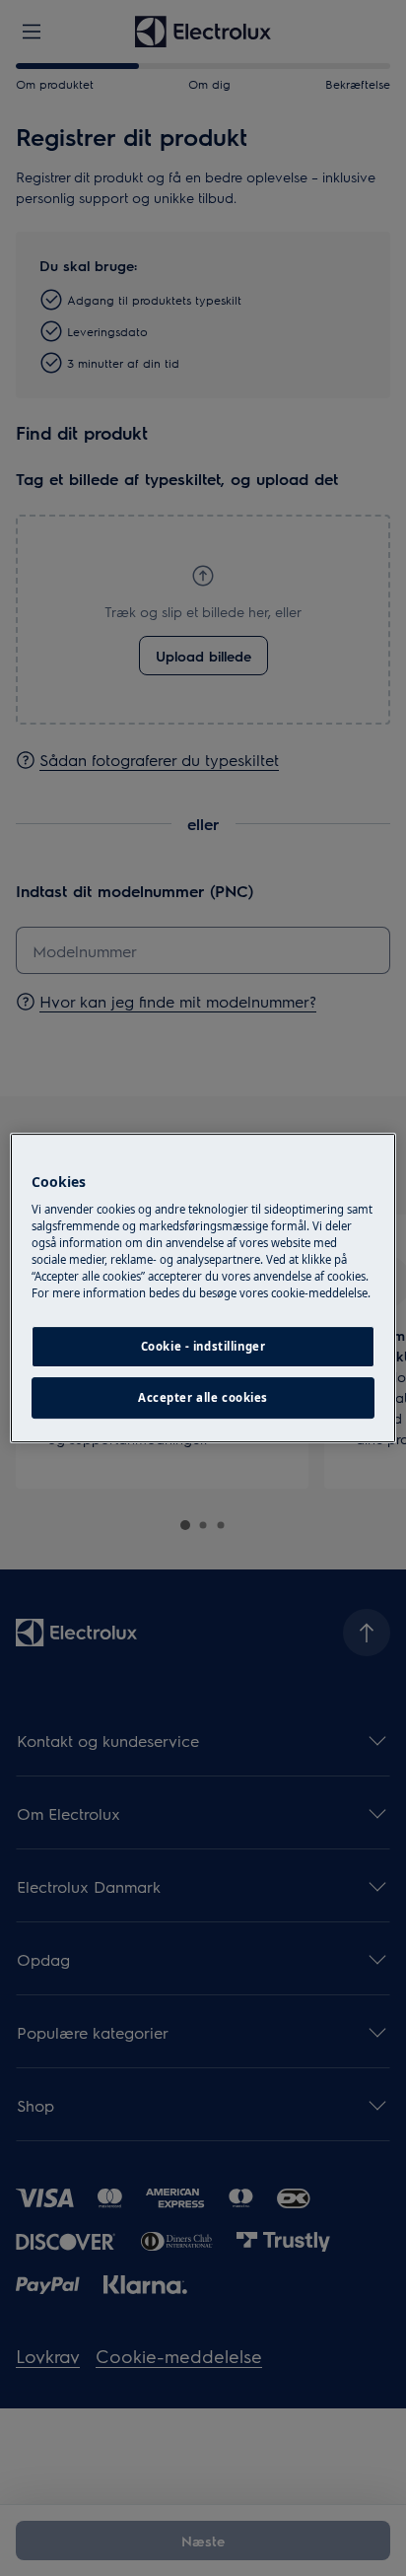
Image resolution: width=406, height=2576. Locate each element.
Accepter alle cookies (203, 1397)
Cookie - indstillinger (203, 1347)
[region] (203, 1288)
